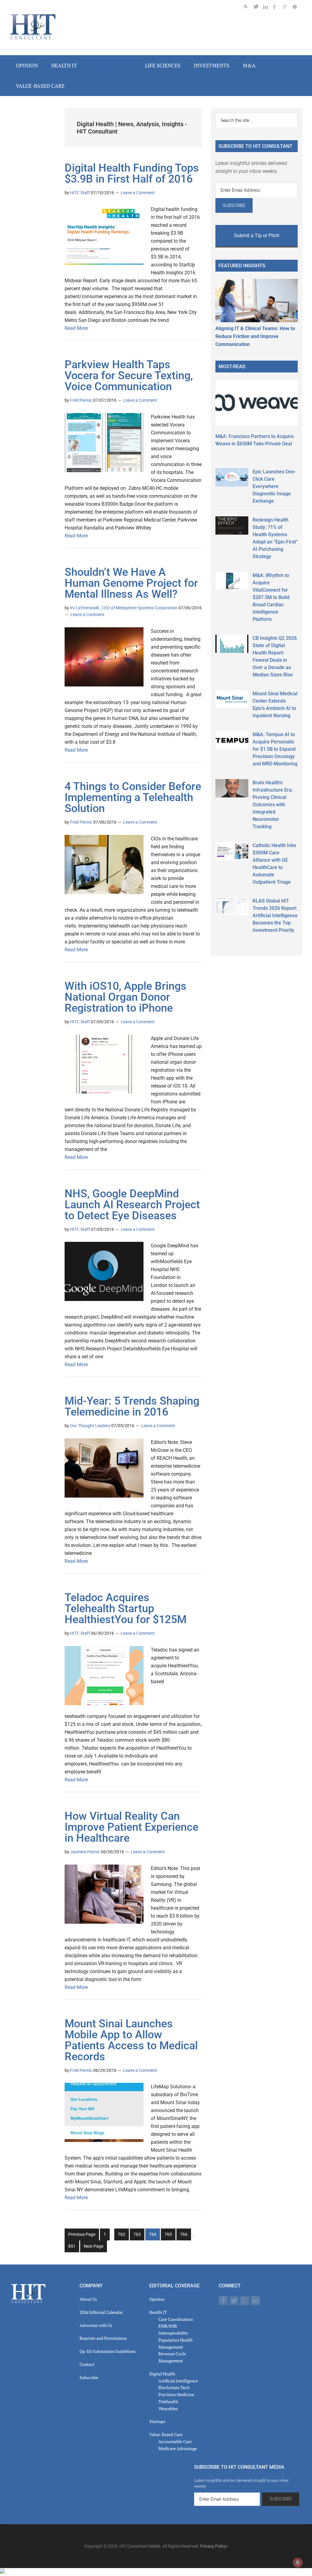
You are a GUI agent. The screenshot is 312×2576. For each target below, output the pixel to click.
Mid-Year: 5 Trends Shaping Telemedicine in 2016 (132, 1406)
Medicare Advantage (178, 2448)
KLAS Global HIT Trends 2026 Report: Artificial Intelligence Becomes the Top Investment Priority (275, 916)
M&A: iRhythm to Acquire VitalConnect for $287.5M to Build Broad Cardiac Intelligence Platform (271, 597)
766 (184, 2236)
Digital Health (162, 2374)
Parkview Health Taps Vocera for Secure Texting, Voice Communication (129, 376)
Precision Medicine (176, 2394)
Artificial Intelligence (178, 2381)
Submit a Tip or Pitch (257, 235)
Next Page (94, 2246)
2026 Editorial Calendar (101, 2312)
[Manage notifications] (298, 2563)
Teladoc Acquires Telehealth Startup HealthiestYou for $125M (126, 1609)
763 (138, 2236)
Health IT (158, 2312)
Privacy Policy (213, 2546)
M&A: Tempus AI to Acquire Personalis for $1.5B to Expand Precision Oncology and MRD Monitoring (275, 749)
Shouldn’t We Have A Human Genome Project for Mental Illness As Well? (131, 583)
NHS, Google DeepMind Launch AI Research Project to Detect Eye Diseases (132, 1205)
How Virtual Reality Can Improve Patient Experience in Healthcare (131, 1827)
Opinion (157, 2299)
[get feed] (249, 8)
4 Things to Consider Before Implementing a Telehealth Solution (133, 797)
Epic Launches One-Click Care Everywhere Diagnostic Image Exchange (274, 486)
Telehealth (168, 2401)
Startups (157, 2421)
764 (153, 2236)
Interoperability (173, 2333)
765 (169, 2236)
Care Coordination (176, 2319)
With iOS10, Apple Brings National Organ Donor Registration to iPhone (126, 997)
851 (73, 2248)
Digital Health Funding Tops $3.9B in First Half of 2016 (132, 173)
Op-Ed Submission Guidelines (108, 2351)
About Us (88, 2299)
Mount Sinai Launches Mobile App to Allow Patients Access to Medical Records (131, 2040)
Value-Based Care (166, 2434)
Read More (76, 328)
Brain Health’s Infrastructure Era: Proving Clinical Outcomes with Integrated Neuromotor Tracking (273, 805)
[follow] (258, 8)
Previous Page (82, 2234)
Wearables (168, 2409)
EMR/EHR (168, 2326)
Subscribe (89, 2377)
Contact (87, 2364)
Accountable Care (175, 2441)
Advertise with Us (96, 2325)
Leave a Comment (138, 193)
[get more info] (297, 8)
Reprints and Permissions (103, 2338)
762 (122, 2236)
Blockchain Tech (174, 2387)
